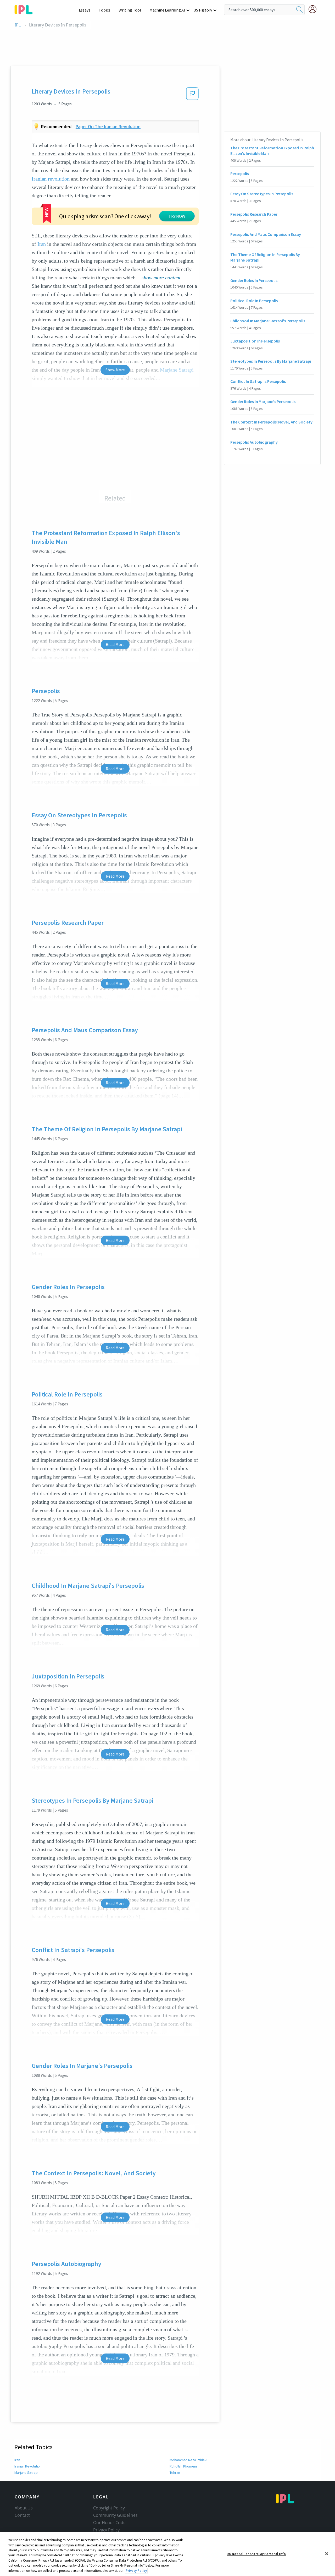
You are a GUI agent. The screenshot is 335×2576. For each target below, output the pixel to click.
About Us (24, 2508)
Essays (85, 10)
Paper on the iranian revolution (108, 126)
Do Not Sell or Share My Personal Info (256, 2554)
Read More (115, 644)
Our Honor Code (109, 2523)
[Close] (327, 2554)
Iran (42, 244)
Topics (104, 10)
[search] (299, 10)
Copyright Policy (109, 2508)
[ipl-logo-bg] (26, 9)
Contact (22, 2515)
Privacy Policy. (136, 2571)
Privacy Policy (106, 2530)
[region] (167, 2554)
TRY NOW (177, 216)
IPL (18, 25)
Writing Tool (130, 10)
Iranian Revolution (28, 2466)
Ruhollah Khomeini (183, 2466)
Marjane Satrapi (26, 2472)
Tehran (175, 2472)
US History (203, 10)
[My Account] (315, 9)
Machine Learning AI (167, 10)
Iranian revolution (51, 179)
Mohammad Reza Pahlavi (188, 2460)
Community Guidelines (115, 2515)
